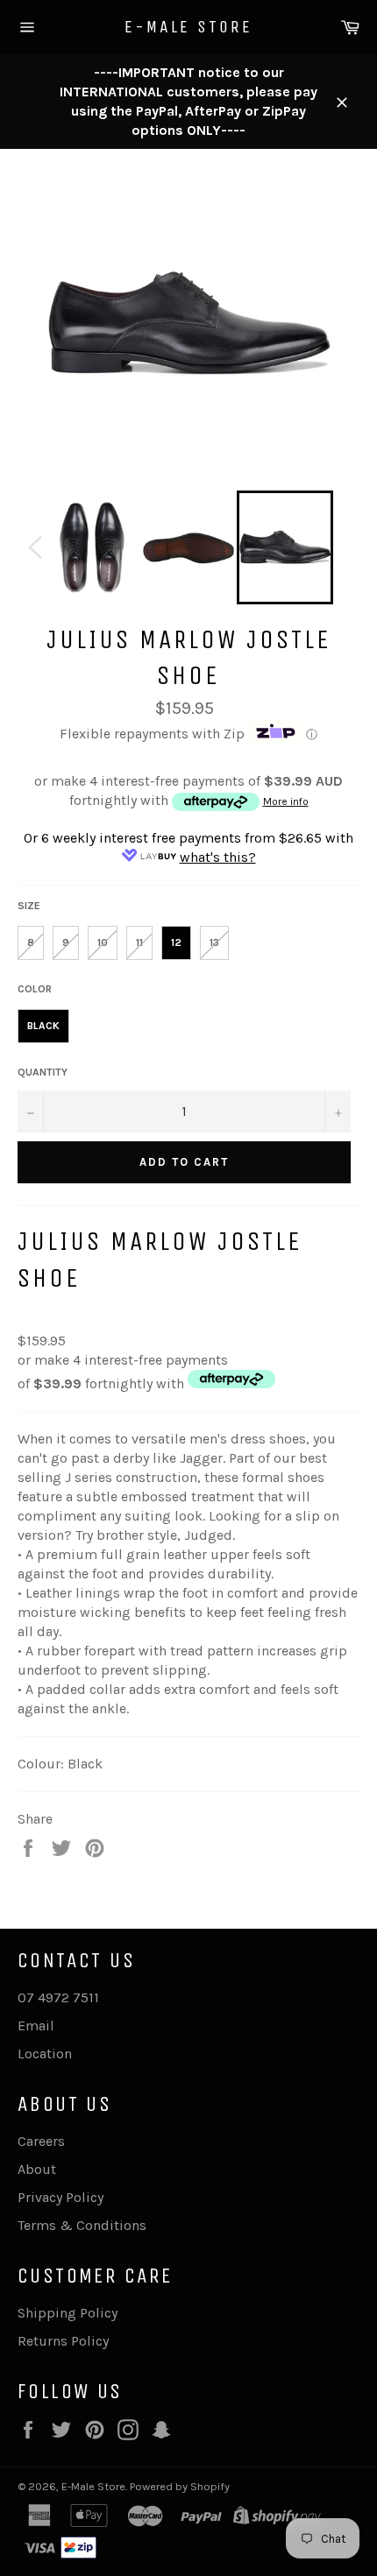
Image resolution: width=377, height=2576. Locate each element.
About (37, 2169)
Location (45, 2054)
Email (36, 2026)
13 (214, 942)
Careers (41, 2141)
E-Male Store (188, 27)
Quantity (43, 1072)
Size (29, 906)
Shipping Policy (68, 2313)
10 (103, 942)
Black (43, 1026)
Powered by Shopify (180, 2486)
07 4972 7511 (58, 1997)
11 (139, 942)
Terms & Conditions (82, 2225)
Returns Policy (63, 2341)
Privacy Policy (60, 2197)
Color (35, 989)
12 (176, 942)
